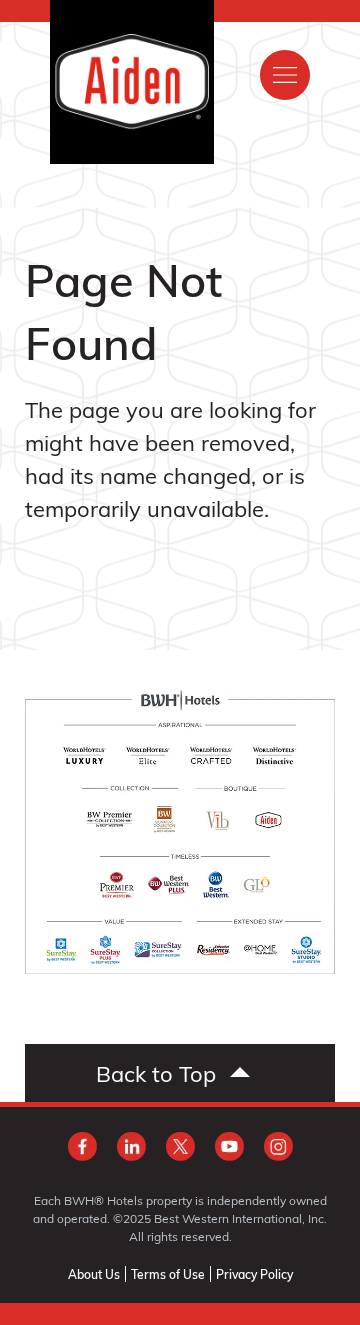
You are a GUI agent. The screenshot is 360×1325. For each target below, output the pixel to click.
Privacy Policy (254, 1274)
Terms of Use (168, 1274)
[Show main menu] (285, 75)
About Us (94, 1274)
